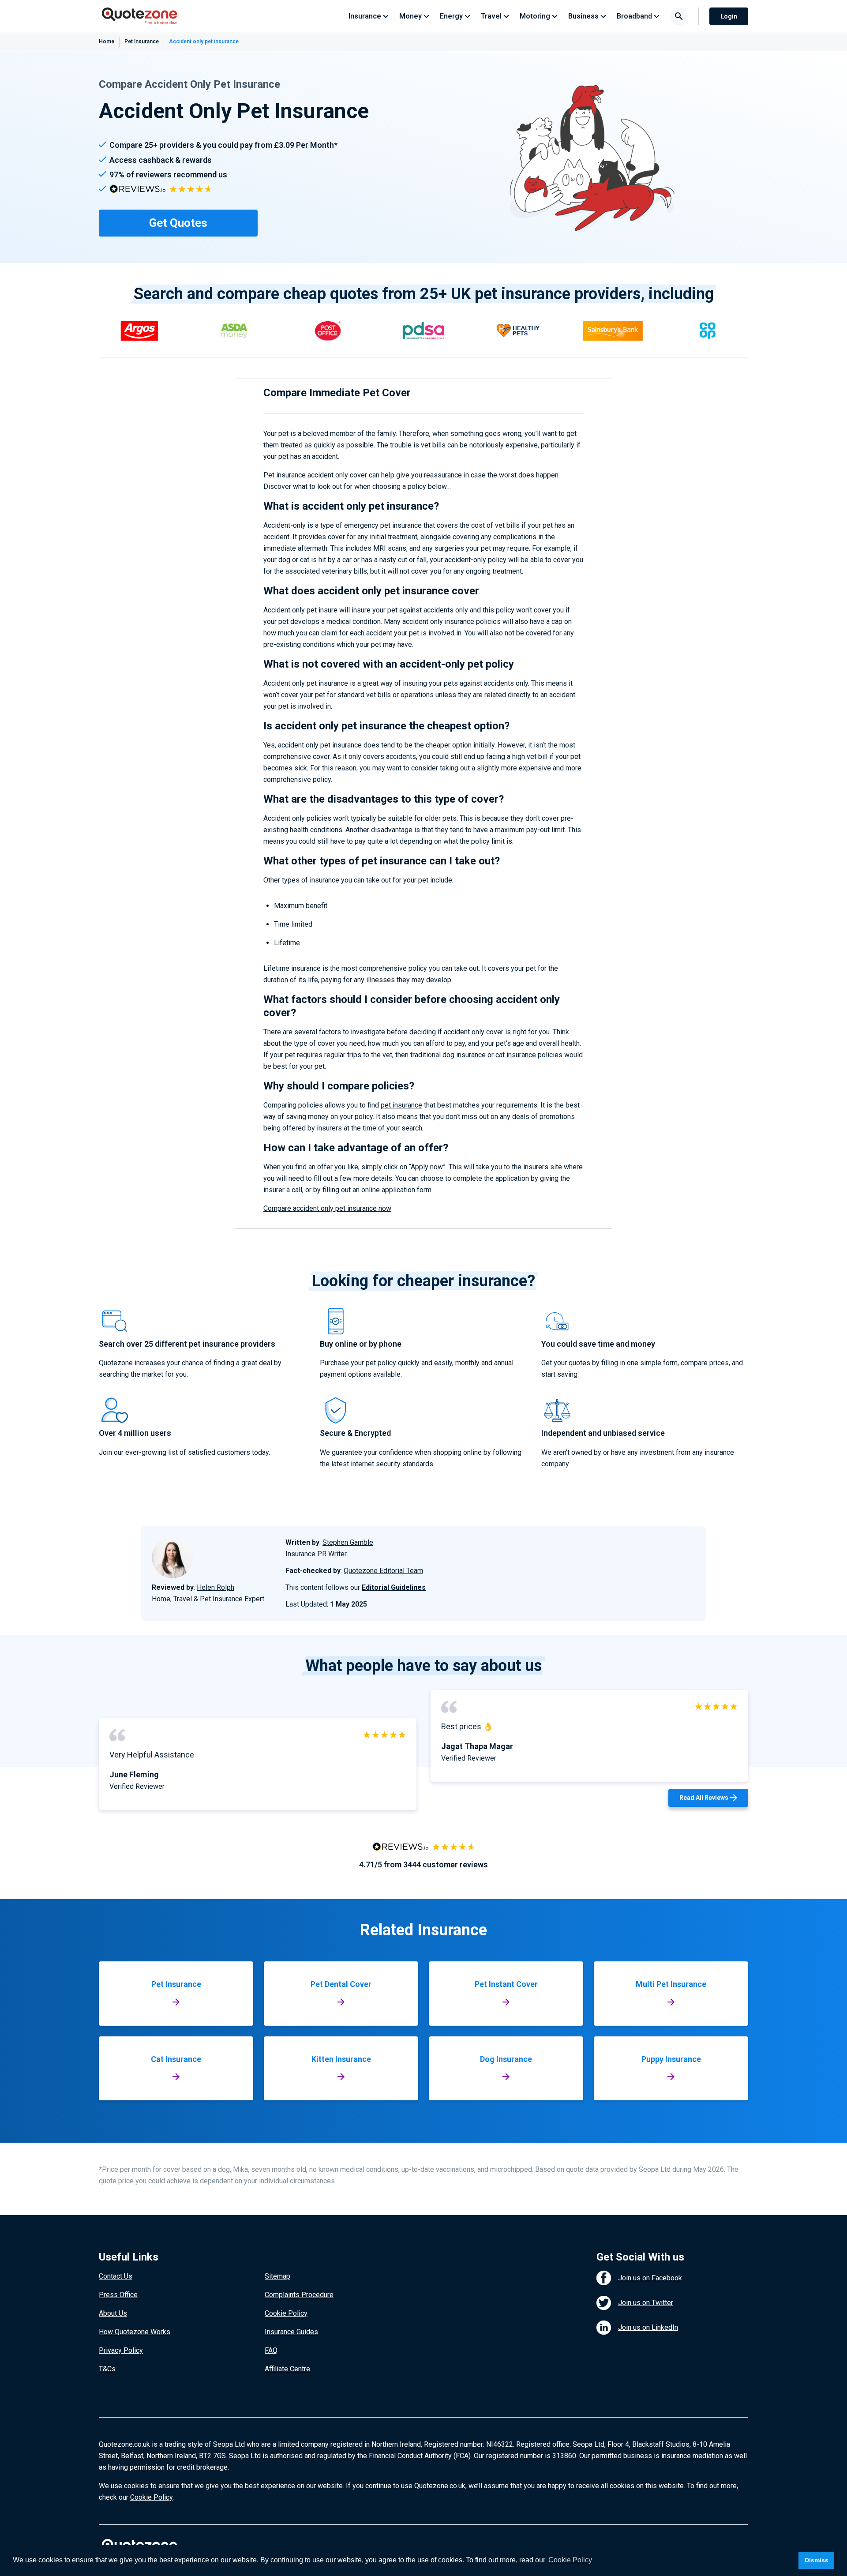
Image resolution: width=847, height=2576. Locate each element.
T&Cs (107, 2369)
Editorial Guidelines (394, 1587)
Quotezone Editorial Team (383, 1571)
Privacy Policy (121, 2350)
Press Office (118, 2295)
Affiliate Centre (287, 2369)
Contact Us (116, 2276)
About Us (113, 2313)
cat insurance (516, 1055)
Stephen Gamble (348, 1542)
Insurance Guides (291, 2332)
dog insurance (464, 1055)
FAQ (271, 2350)
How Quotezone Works (135, 2332)
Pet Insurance (142, 41)
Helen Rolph (215, 1587)
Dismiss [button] (817, 2560)
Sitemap (277, 2276)
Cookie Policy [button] (570, 2560)
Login (729, 16)
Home (107, 41)
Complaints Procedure (299, 2295)
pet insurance (401, 1105)
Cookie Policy (286, 2313)
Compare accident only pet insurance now (327, 1208)
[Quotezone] (140, 16)
